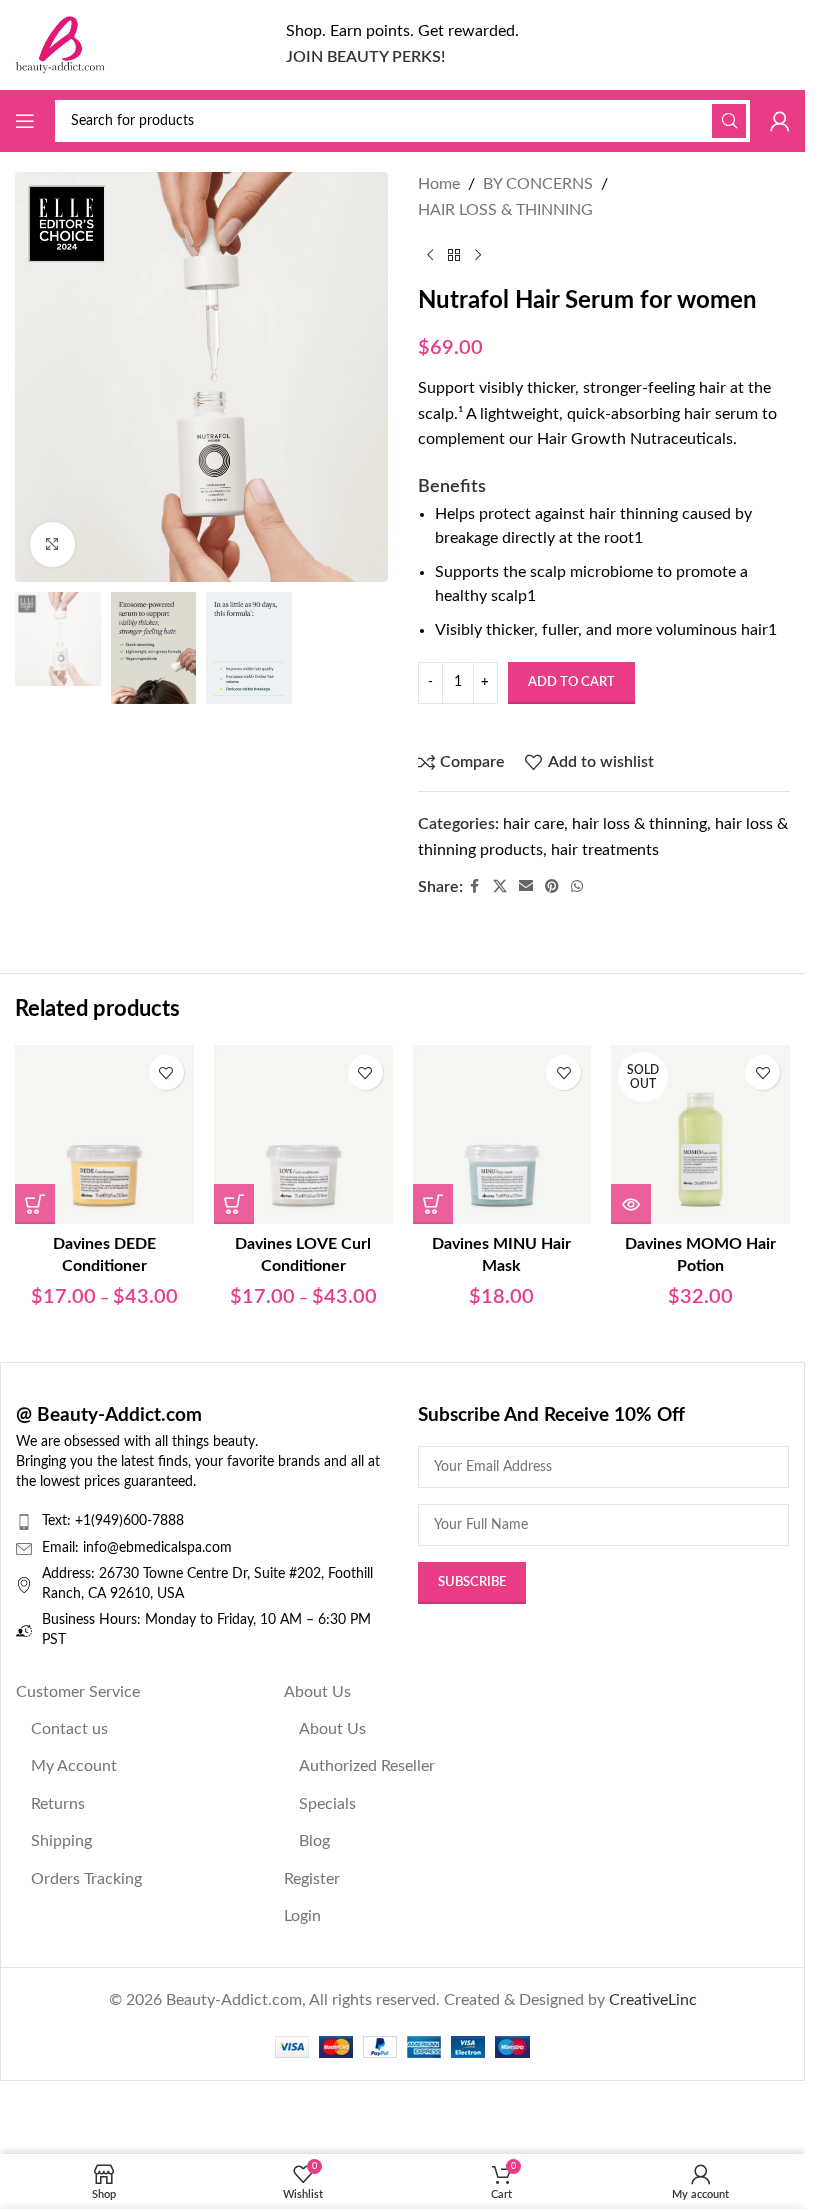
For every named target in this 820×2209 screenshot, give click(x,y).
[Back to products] (454, 255)
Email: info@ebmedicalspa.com (137, 1548)
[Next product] (478, 255)
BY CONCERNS (538, 184)
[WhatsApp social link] (577, 887)
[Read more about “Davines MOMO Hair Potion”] (631, 1204)
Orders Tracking (86, 1879)
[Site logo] (60, 44)
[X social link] (500, 887)
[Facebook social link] (475, 887)
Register (312, 1879)
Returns (58, 1804)
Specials (327, 1804)
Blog (314, 1841)
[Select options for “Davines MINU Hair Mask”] (433, 1204)
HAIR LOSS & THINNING (505, 210)
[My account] (780, 121)
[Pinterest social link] (552, 887)
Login (302, 1916)
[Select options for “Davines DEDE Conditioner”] (35, 1204)
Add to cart (571, 682)
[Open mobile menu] (25, 121)
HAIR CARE (533, 824)
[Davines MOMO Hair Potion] (700, 1134)
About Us (317, 1692)
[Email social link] (526, 887)
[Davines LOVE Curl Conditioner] (303, 1134)
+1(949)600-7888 (129, 1521)
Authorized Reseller (367, 1766)
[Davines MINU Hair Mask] (502, 1134)
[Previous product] (430, 255)
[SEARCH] (729, 121)
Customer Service (78, 1692)
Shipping (61, 1841)
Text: (58, 1521)
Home (439, 184)
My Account (74, 1766)
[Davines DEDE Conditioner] (104, 1134)
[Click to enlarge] (52, 544)
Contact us (69, 1729)
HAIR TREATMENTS (605, 850)
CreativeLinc (653, 2000)
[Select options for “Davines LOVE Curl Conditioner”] (234, 1204)
